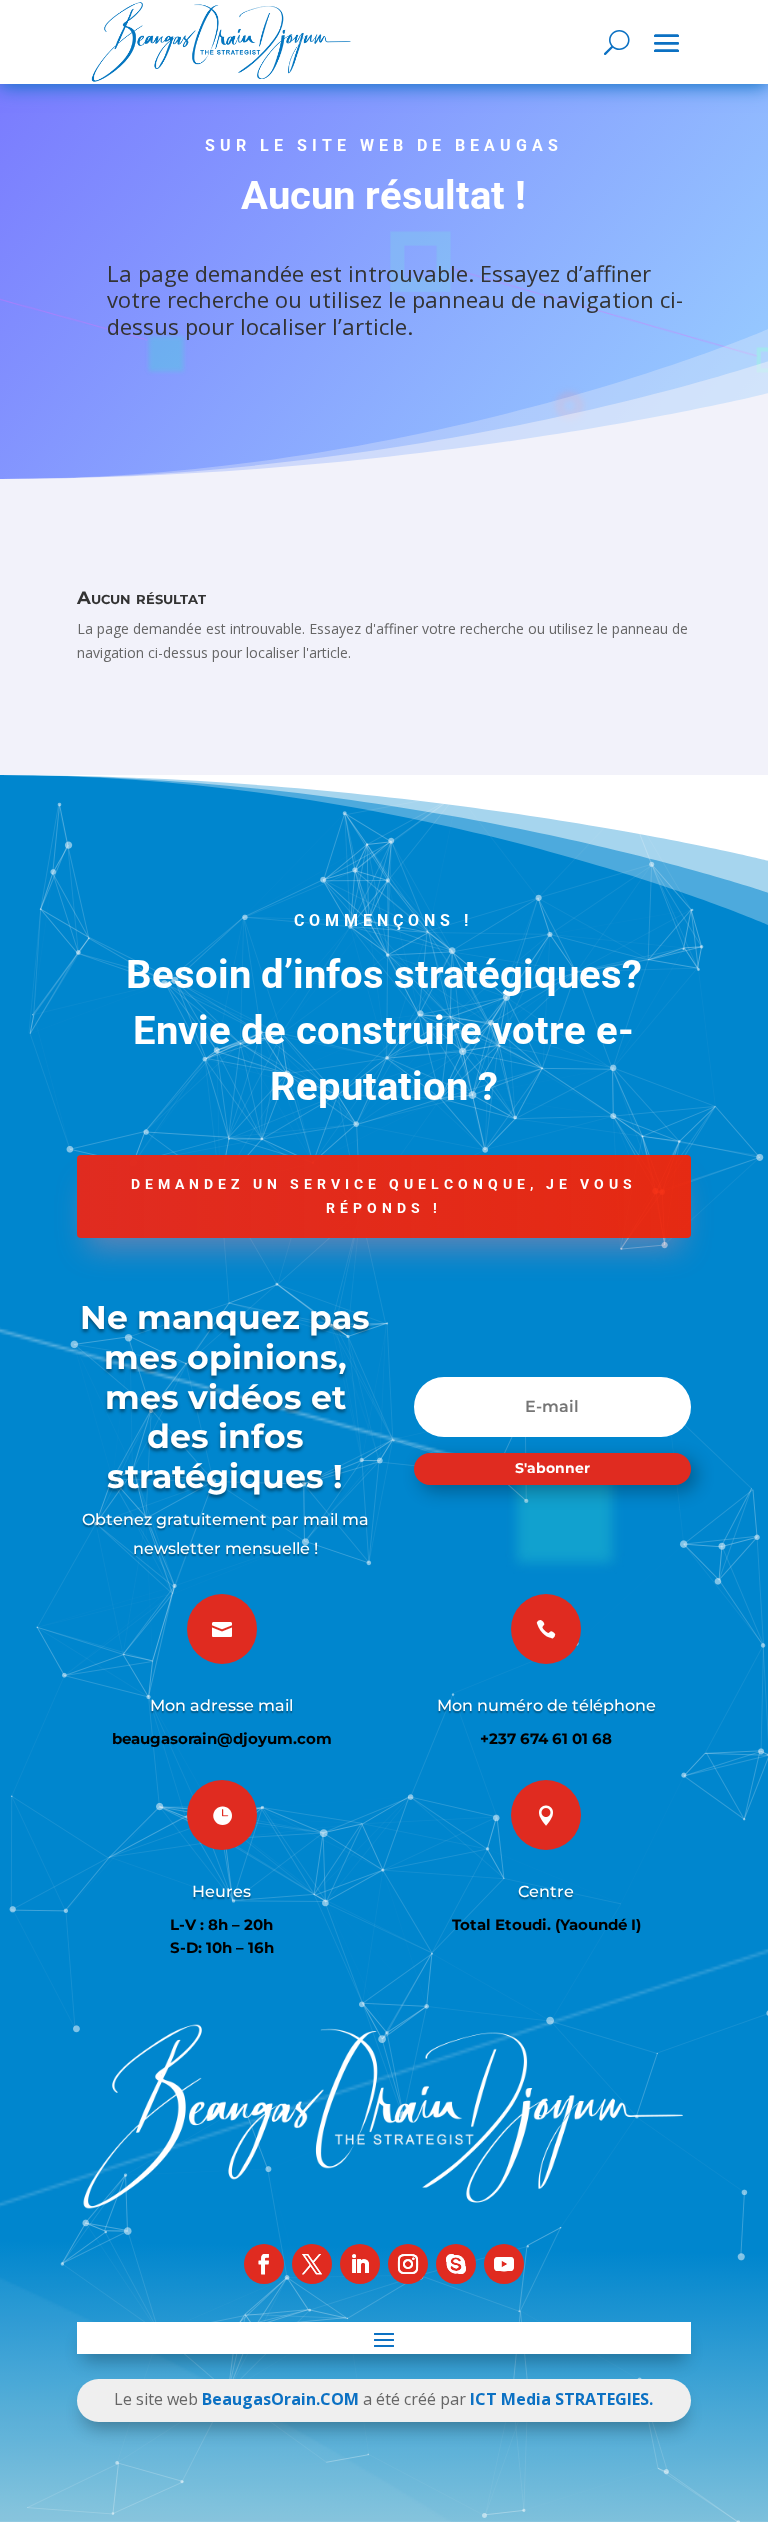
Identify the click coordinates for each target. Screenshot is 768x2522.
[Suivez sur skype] (456, 2264)
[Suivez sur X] (312, 2264)
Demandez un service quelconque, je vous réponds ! (384, 1196)
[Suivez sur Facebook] (264, 2264)
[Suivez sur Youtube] (504, 2264)
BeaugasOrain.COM (280, 2399)
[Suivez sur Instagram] (408, 2264)
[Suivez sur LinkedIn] (360, 2264)
